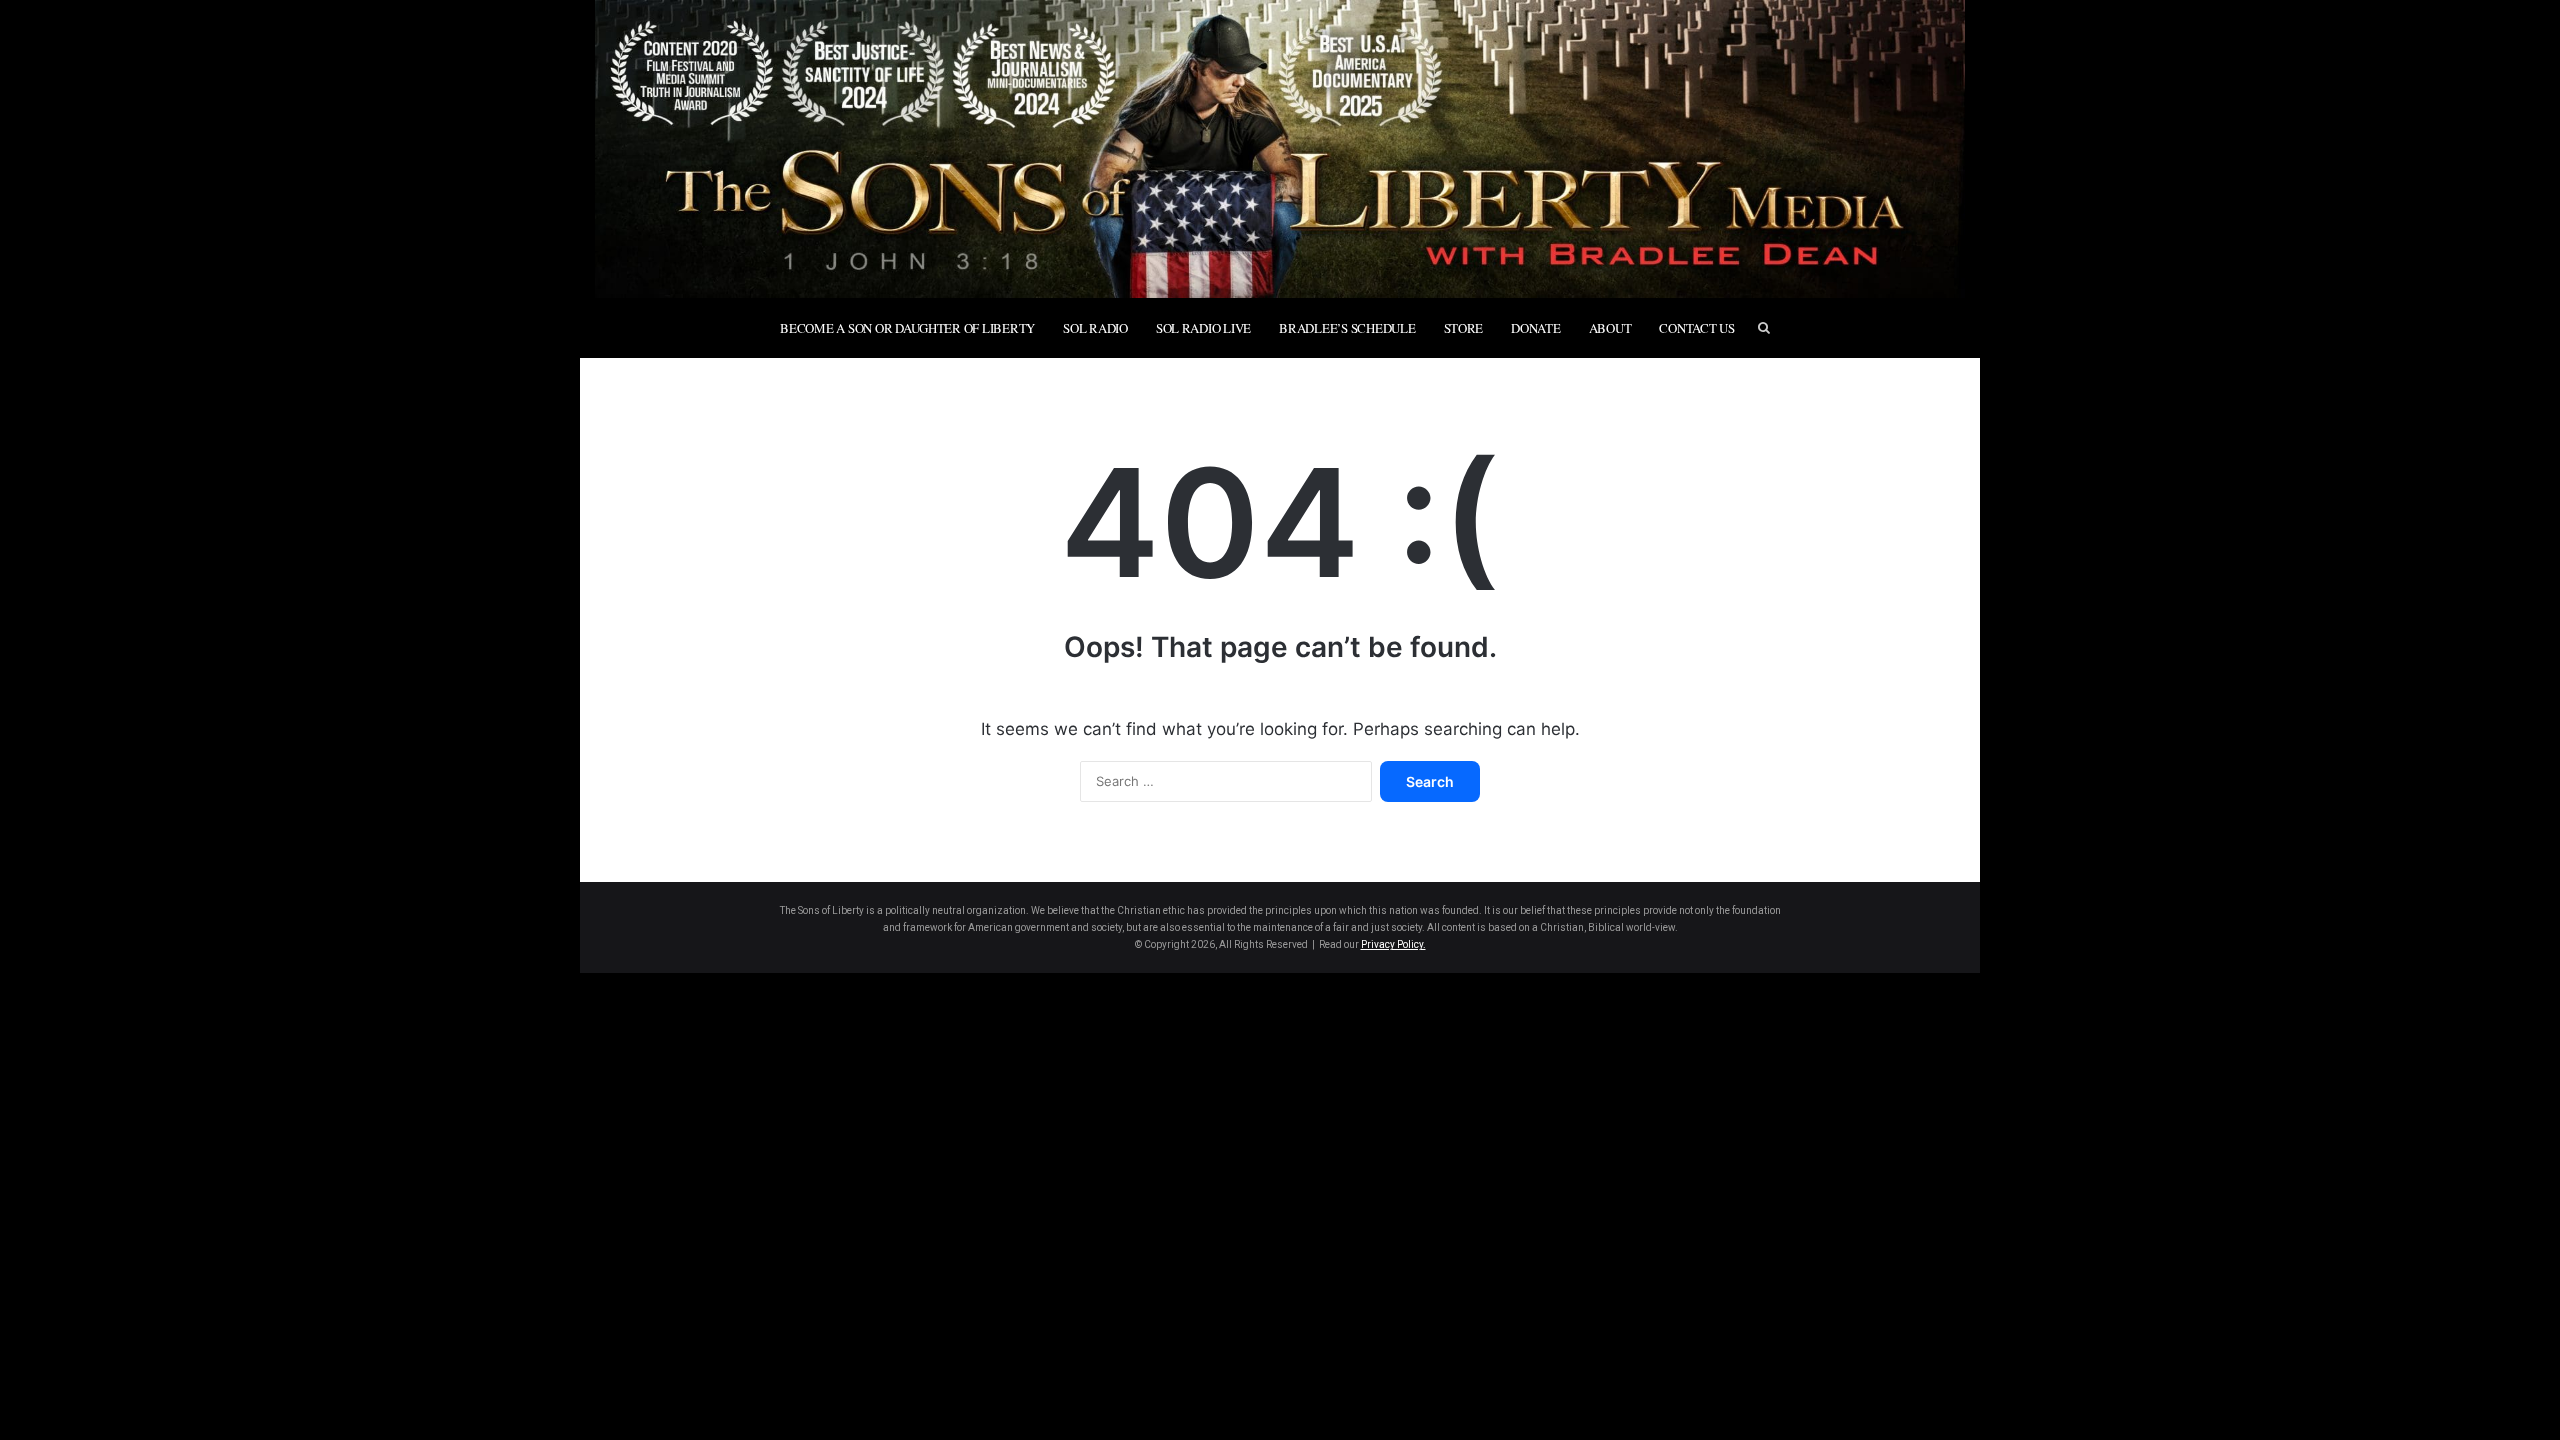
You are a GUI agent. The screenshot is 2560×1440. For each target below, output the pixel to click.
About (1610, 328)
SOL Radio (1095, 328)
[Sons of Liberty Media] (1280, 149)
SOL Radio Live (1203, 328)
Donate (1535, 328)
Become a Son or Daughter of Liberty (907, 328)
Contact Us (1696, 328)
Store (1464, 328)
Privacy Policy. (1393, 944)
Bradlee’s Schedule (1347, 328)
